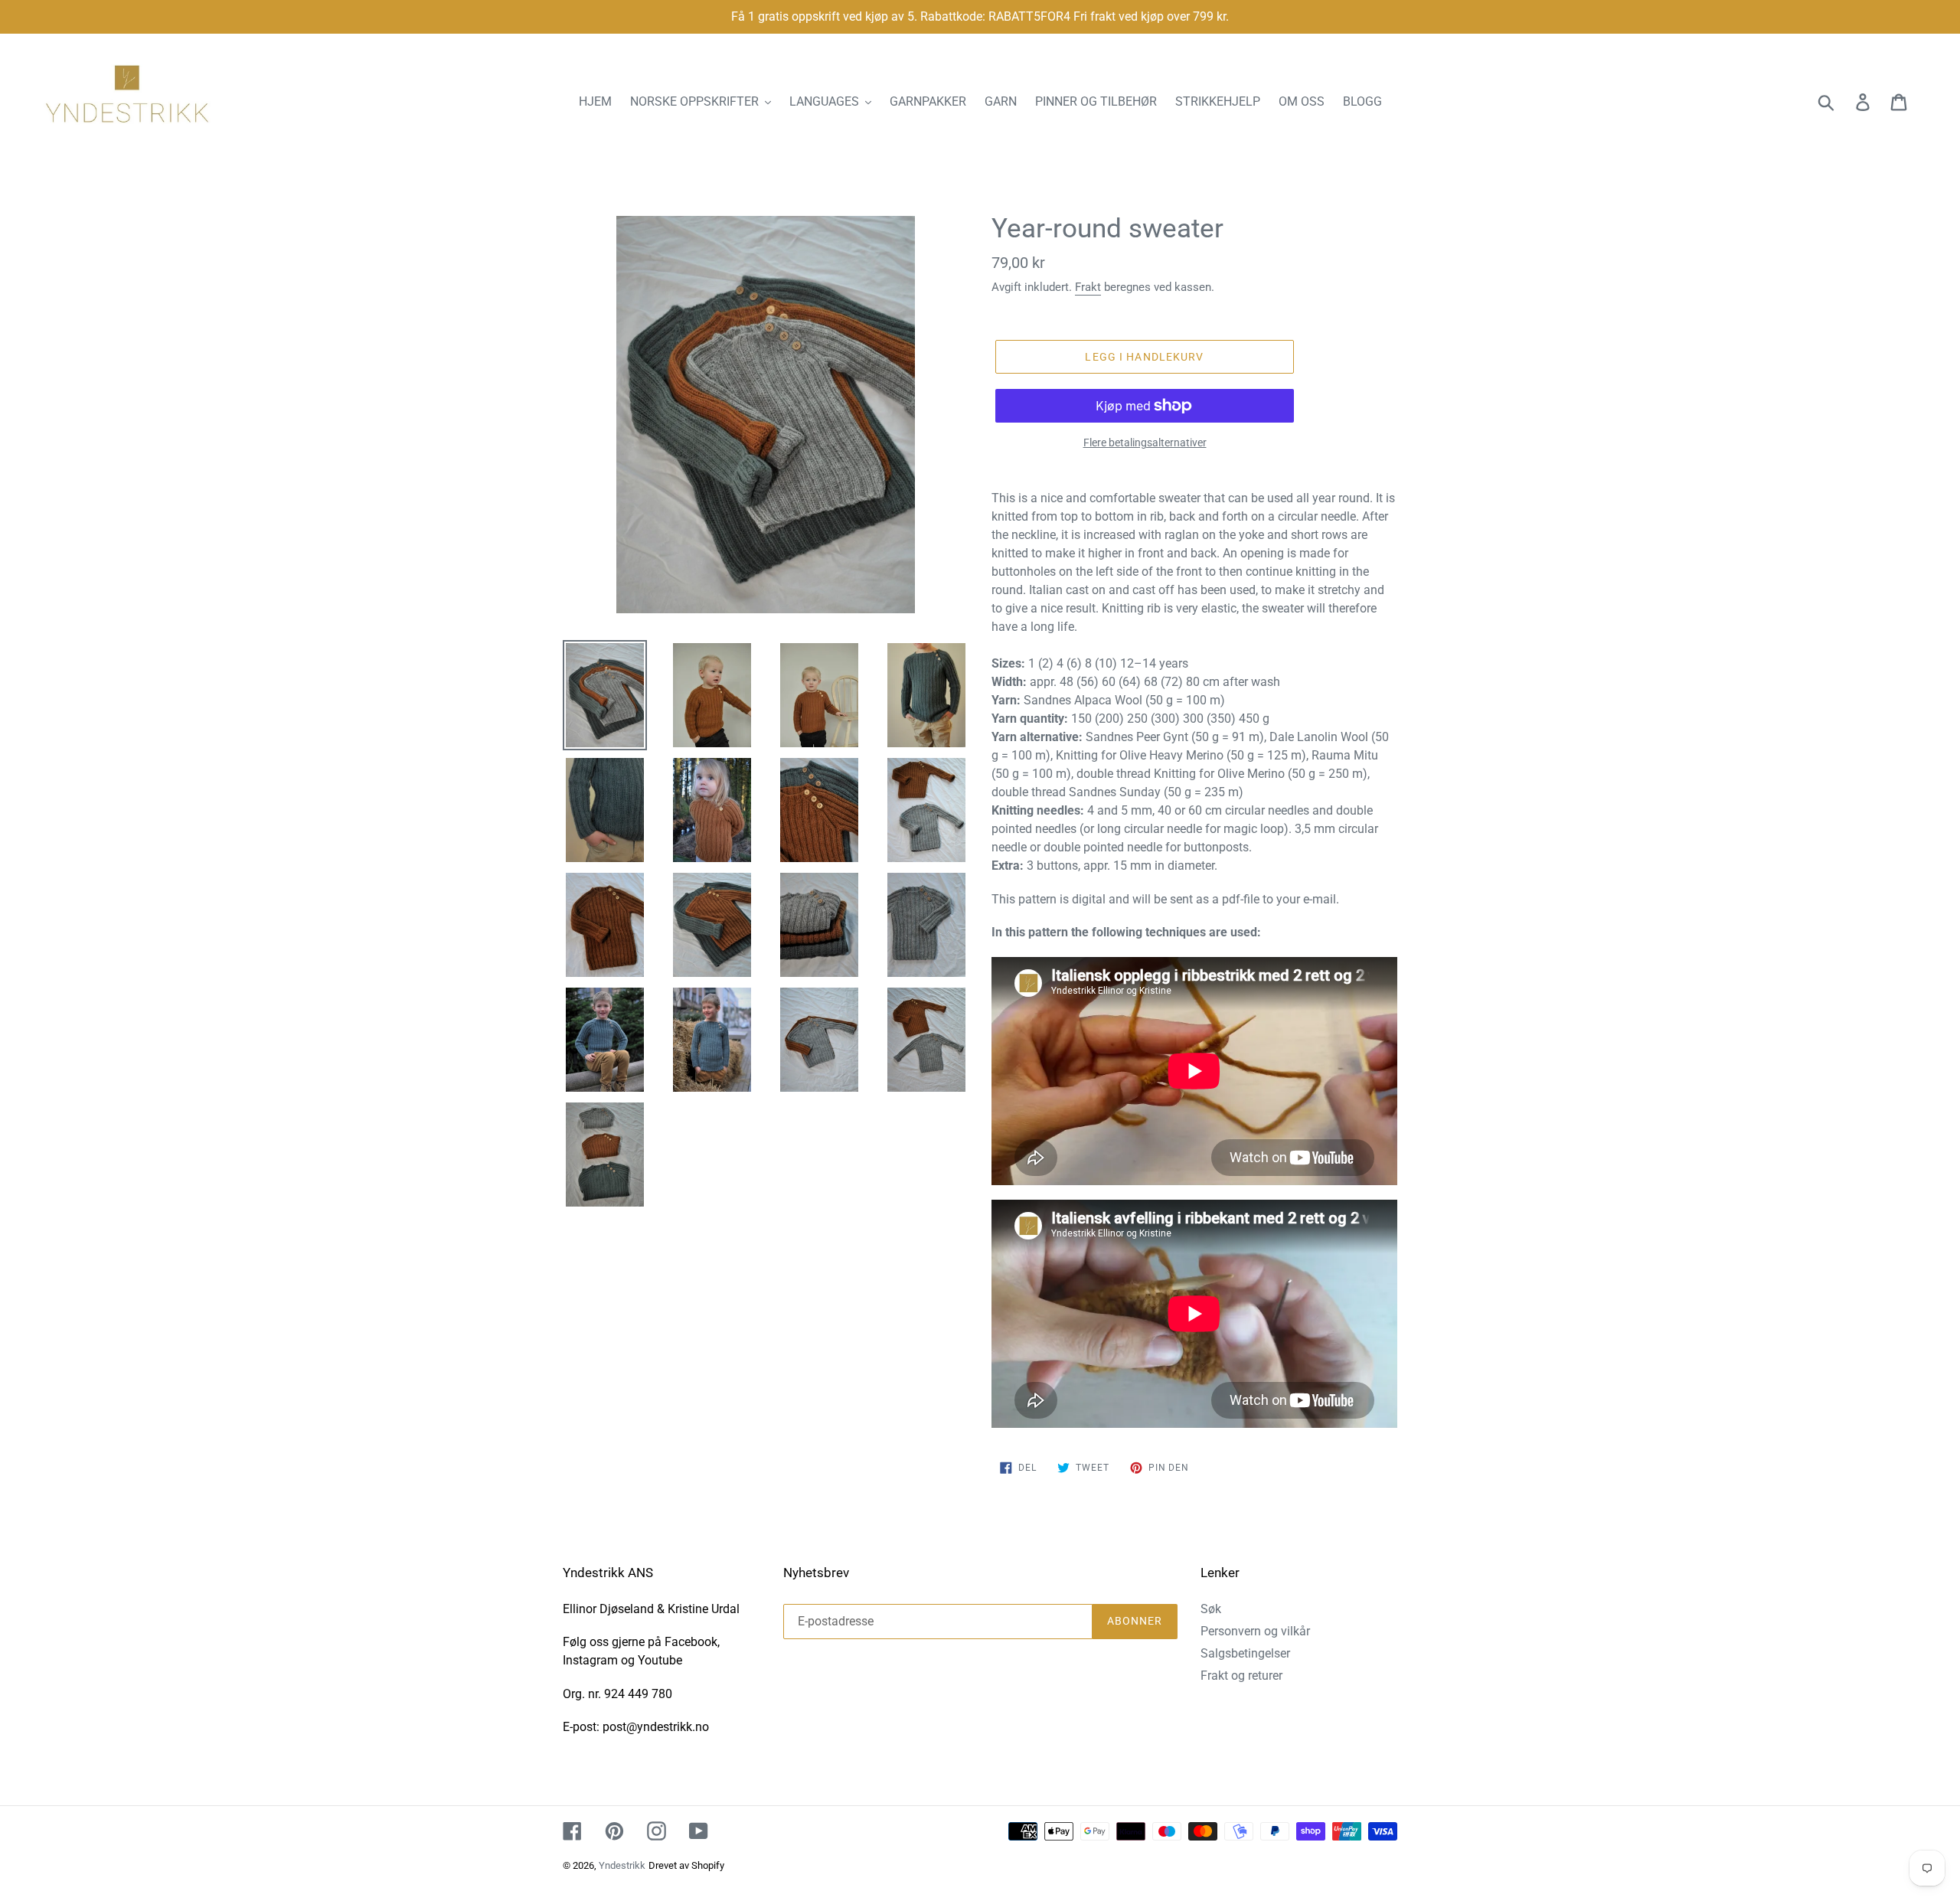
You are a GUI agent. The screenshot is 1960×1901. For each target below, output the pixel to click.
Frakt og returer (1241, 1676)
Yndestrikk (622, 1865)
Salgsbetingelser (1245, 1653)
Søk (1211, 1609)
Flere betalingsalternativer (1145, 443)
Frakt (1088, 287)
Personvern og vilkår (1255, 1631)
